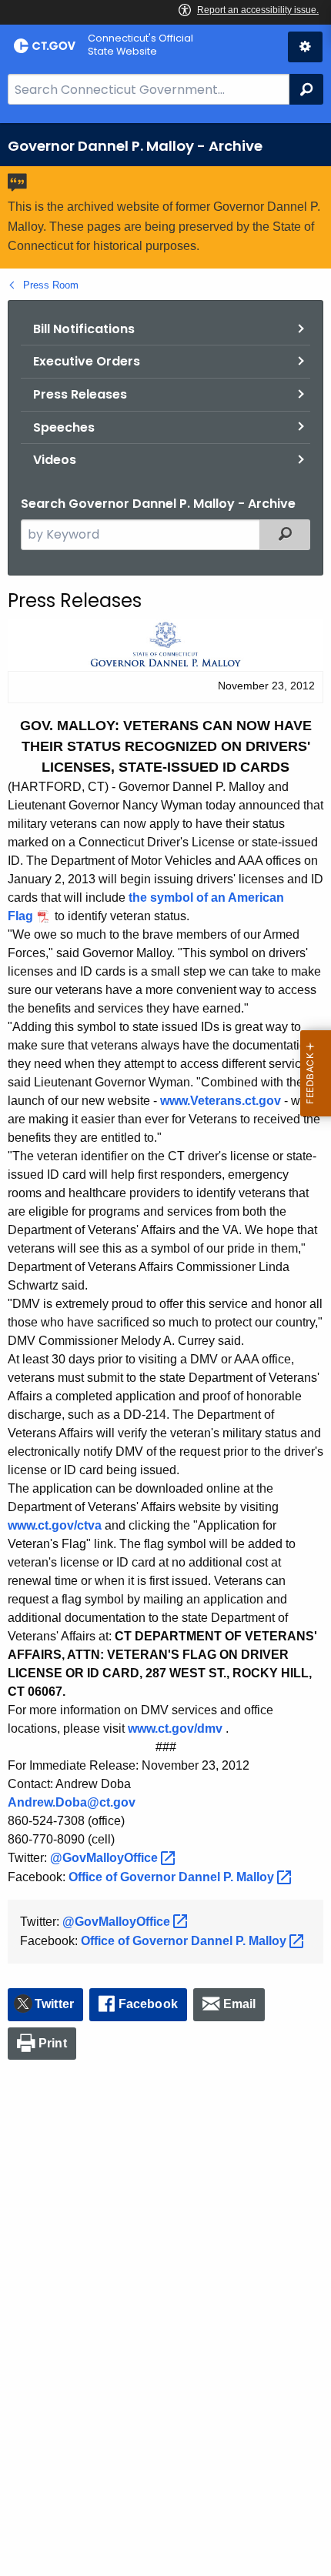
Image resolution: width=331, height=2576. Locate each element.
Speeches (64, 427)
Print (53, 2043)
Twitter (54, 2004)
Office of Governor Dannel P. (173, 1877)
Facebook (148, 2004)
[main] (165, 1350)
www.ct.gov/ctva (55, 1525)
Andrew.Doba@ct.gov (72, 1802)
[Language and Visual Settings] (305, 47)
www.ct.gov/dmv (175, 1728)
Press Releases (80, 394)
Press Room (51, 285)
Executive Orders (87, 361)
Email (240, 2004)
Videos (55, 460)
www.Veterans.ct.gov (221, 1101)
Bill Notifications (84, 329)
